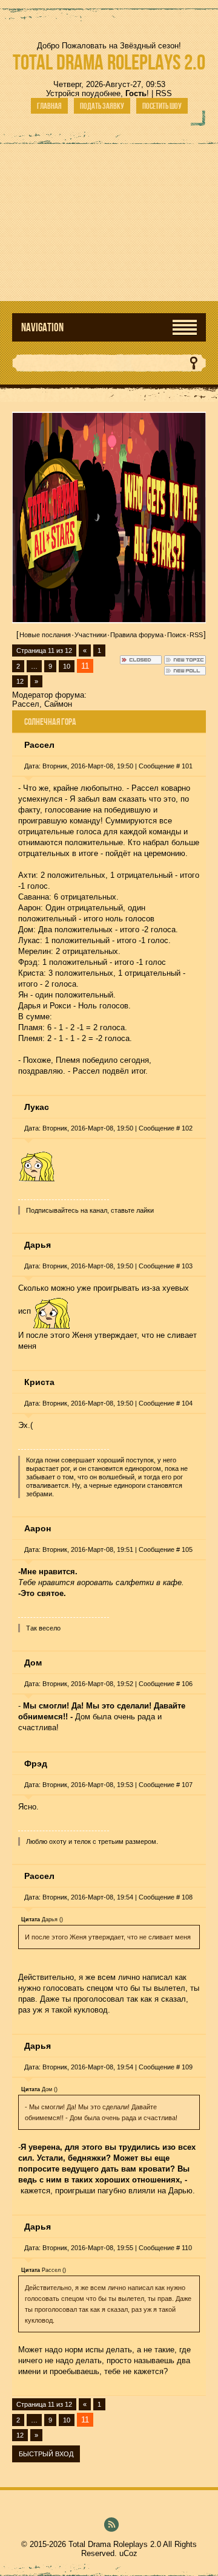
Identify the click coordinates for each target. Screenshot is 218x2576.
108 (187, 1897)
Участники (91, 635)
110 (187, 2248)
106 (187, 1684)
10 (67, 666)
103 (187, 1266)
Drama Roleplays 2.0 (109, 62)
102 (187, 1128)
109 (187, 2067)
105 (187, 1549)
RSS (164, 93)
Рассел (26, 704)
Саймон (58, 704)
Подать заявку (102, 106)
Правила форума (137, 635)
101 (187, 766)
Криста (39, 1382)
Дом (33, 1663)
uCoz (128, 2553)
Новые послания (45, 635)
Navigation (42, 327)
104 (187, 1403)
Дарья (38, 1245)
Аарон (38, 1528)
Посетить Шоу (162, 106)
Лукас (37, 1107)
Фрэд (36, 1763)
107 (187, 1785)
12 (20, 681)
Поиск (177, 635)
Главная (49, 106)
